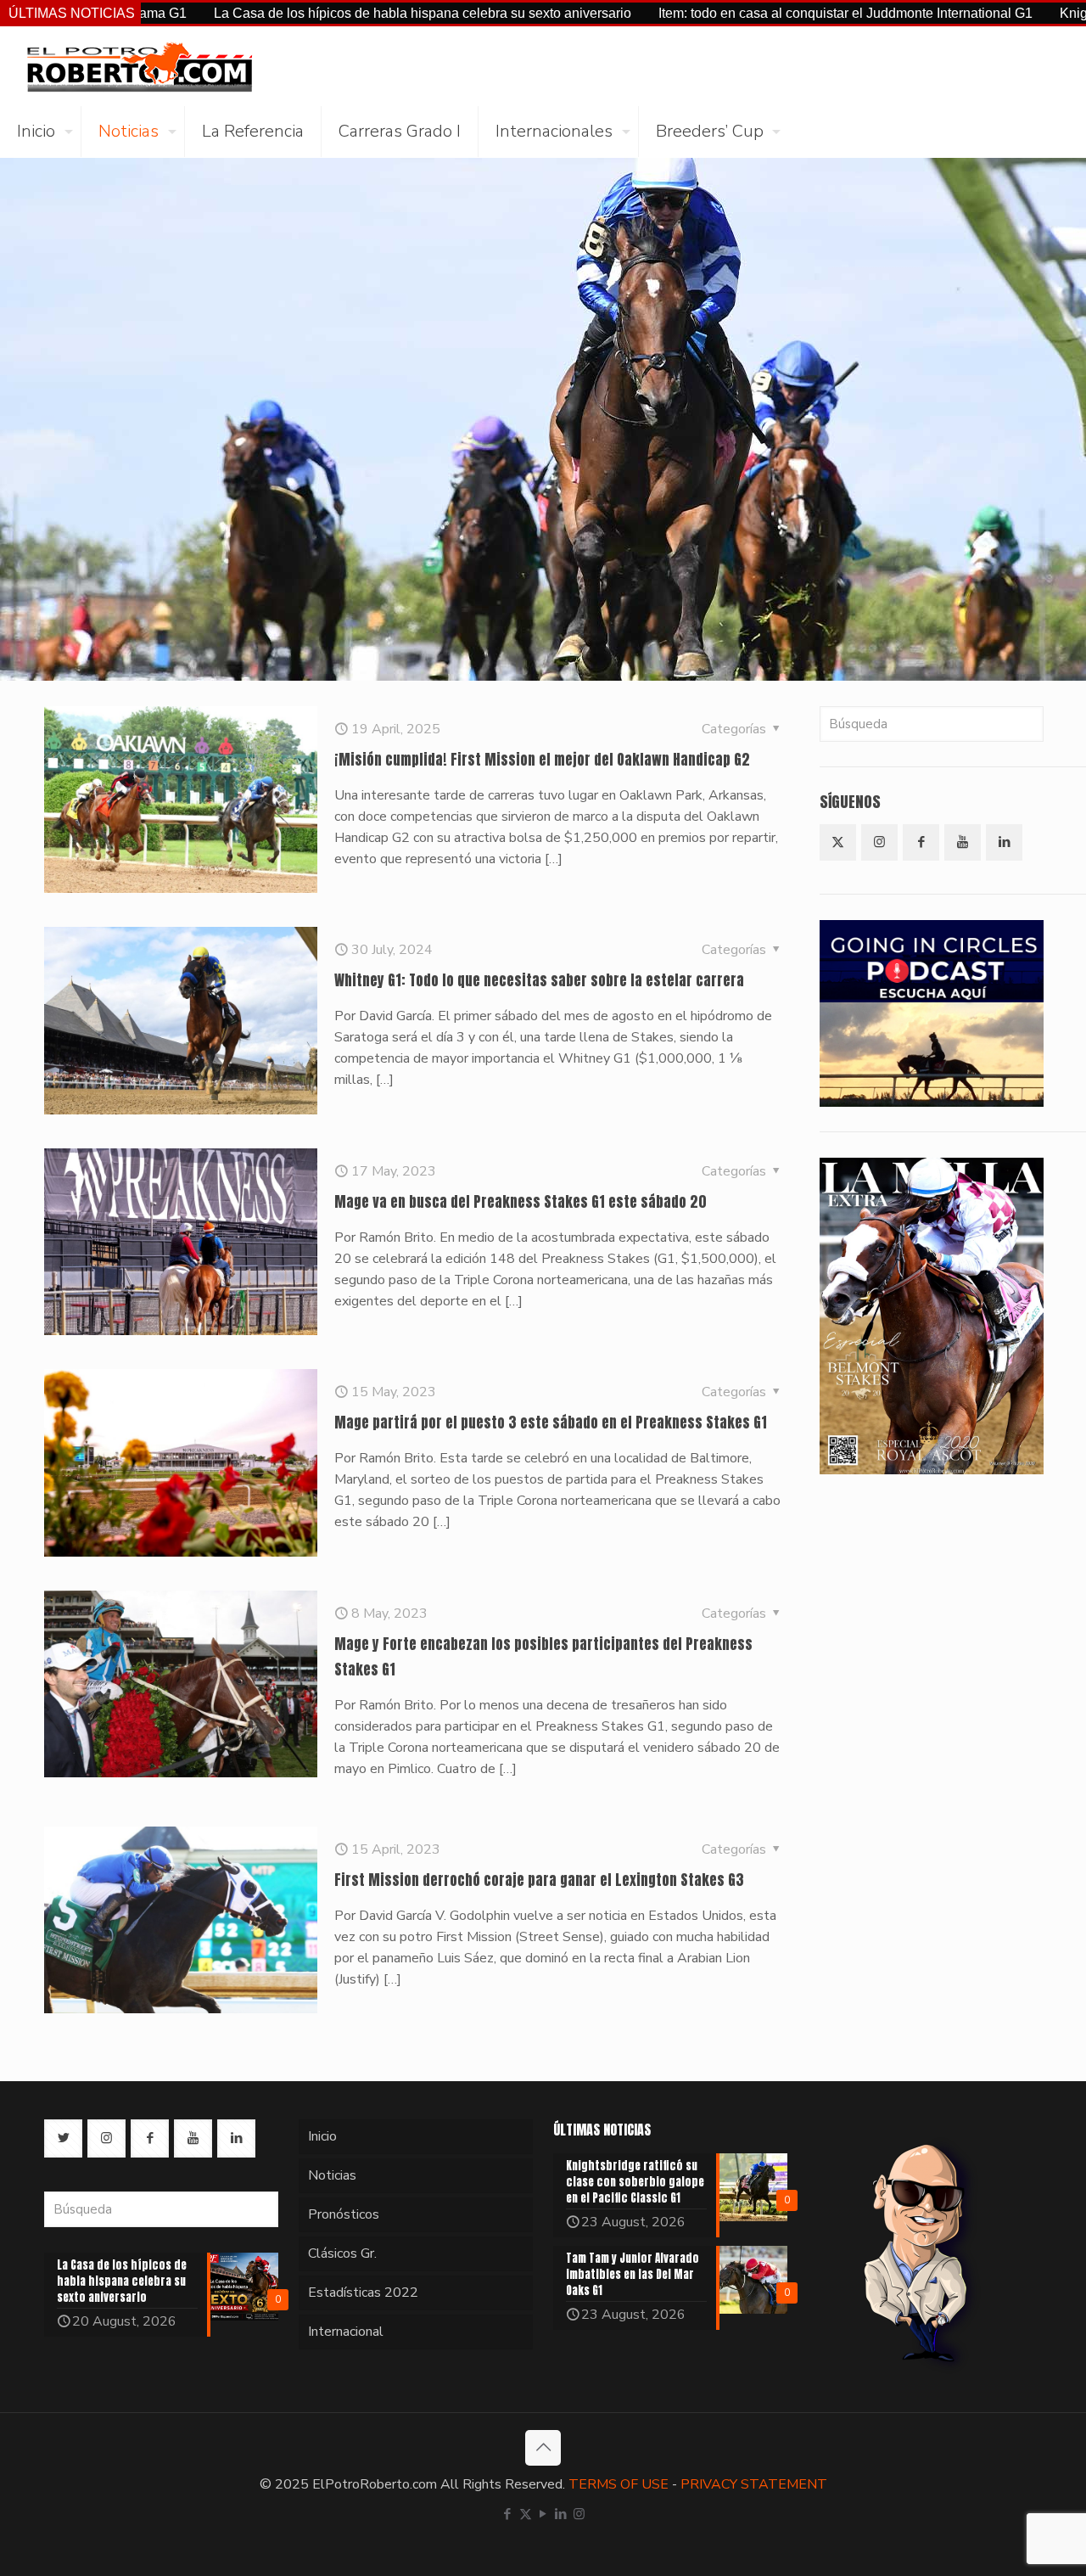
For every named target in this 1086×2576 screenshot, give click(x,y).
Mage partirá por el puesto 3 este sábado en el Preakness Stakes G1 (551, 1423)
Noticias (332, 2175)
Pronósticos (344, 2214)
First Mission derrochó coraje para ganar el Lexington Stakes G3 (539, 1880)
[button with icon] (838, 842)
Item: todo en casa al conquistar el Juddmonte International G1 (732, 13)
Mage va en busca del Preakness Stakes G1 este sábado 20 (521, 1202)
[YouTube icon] (543, 2514)
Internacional (346, 2332)
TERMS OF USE (619, 2484)
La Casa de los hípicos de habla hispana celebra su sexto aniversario (309, 13)
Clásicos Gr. (342, 2253)
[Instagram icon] (579, 2514)
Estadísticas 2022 (363, 2293)
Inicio (322, 2136)
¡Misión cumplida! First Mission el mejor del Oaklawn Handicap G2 (542, 760)
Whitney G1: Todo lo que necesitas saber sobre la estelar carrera (539, 980)
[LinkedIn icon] (561, 2514)
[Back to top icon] (543, 2448)
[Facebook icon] (508, 2514)
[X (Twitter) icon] (526, 2514)
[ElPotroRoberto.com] (139, 66)
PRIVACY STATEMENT (754, 2484)
